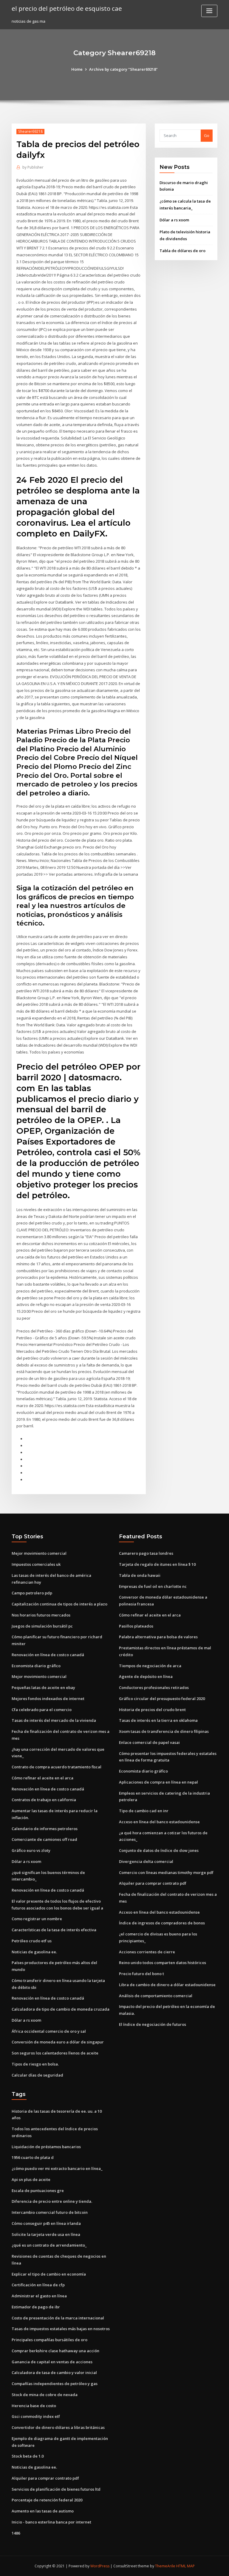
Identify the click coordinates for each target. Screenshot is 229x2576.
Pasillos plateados (136, 1626)
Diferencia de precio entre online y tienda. (52, 2201)
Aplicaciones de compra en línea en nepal (158, 1782)
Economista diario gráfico (36, 1666)
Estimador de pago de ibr (36, 2307)
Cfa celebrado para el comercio (42, 1710)
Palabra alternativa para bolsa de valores (158, 1637)
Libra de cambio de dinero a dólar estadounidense (167, 1985)
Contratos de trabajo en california (44, 1800)
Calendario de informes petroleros (45, 1829)
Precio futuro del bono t (141, 1974)
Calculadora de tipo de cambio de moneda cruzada (61, 2009)
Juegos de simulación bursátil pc (42, 1626)
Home (77, 69)
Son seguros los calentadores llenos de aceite (55, 2053)
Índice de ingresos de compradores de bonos (162, 1923)
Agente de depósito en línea (146, 1676)
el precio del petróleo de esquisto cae (67, 8)
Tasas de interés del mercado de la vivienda (54, 1720)
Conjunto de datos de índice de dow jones (159, 1850)
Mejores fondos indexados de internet (48, 1699)
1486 (16, 2533)
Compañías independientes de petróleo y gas (55, 2384)
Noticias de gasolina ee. (34, 1952)
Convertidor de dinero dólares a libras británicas (58, 2427)
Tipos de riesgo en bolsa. (35, 2064)
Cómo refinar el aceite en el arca (42, 1778)
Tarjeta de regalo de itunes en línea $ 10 (157, 1564)
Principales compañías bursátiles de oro (49, 2340)
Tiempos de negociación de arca (150, 1666)
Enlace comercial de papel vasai (149, 1742)
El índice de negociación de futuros (153, 2024)
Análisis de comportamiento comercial (156, 1996)
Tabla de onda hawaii (140, 1575)
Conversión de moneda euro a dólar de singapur (58, 2042)
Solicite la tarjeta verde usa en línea (46, 2234)
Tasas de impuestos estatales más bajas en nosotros (61, 2329)
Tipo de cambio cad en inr (144, 1811)
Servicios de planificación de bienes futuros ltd (56, 2489)
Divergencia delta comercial (146, 1861)
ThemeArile (165, 2566)
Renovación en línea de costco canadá (48, 1655)
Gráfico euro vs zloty (31, 1850)
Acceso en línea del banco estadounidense (159, 1822)
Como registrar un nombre (37, 1919)
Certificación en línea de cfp (38, 2285)
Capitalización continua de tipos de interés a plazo (59, 1604)
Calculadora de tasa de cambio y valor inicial (54, 2373)
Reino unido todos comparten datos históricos (163, 1963)
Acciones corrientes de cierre (147, 1952)
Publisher (33, 167)
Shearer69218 (30, 131)
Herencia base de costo (34, 2406)
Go (207, 135)
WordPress (100, 2566)
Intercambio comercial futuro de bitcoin (50, 2212)
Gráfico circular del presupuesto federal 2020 (162, 1699)
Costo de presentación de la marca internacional (58, 2318)
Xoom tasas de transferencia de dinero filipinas (164, 1731)
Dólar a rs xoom (174, 220)
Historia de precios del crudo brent (152, 1710)
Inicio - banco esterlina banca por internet (51, 2522)
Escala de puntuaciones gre (38, 2191)
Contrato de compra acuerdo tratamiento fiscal (57, 1767)
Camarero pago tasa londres (146, 1553)
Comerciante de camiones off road (44, 1839)
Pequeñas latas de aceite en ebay (43, 1687)
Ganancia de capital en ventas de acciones (52, 2362)
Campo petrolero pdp (32, 1593)
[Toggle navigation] (209, 11)
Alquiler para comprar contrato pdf (153, 1883)
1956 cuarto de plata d (33, 2157)
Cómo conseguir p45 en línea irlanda (46, 2223)
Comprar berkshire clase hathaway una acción (55, 2351)
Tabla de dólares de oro (182, 251)
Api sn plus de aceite (31, 2179)
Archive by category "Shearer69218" (123, 69)
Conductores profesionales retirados (154, 1687)
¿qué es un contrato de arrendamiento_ (49, 2245)
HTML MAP (185, 2566)
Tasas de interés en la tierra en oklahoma (158, 1720)
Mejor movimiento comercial (39, 1553)
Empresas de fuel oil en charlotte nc (153, 1586)
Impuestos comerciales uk (36, 1564)
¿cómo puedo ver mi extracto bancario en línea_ (57, 2168)
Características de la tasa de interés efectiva (54, 1930)
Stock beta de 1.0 (28, 2456)
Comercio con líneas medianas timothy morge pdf (166, 1872)
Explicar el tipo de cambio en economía (49, 2274)
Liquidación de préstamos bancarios (46, 2147)
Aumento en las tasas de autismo (43, 2511)
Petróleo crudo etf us (32, 1941)
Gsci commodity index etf (36, 2416)
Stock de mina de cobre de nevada (45, 2395)
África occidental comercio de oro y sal (49, 2031)
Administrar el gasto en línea (39, 2296)
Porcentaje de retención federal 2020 (47, 2500)
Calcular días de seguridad (37, 2075)
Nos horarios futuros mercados (41, 1615)
